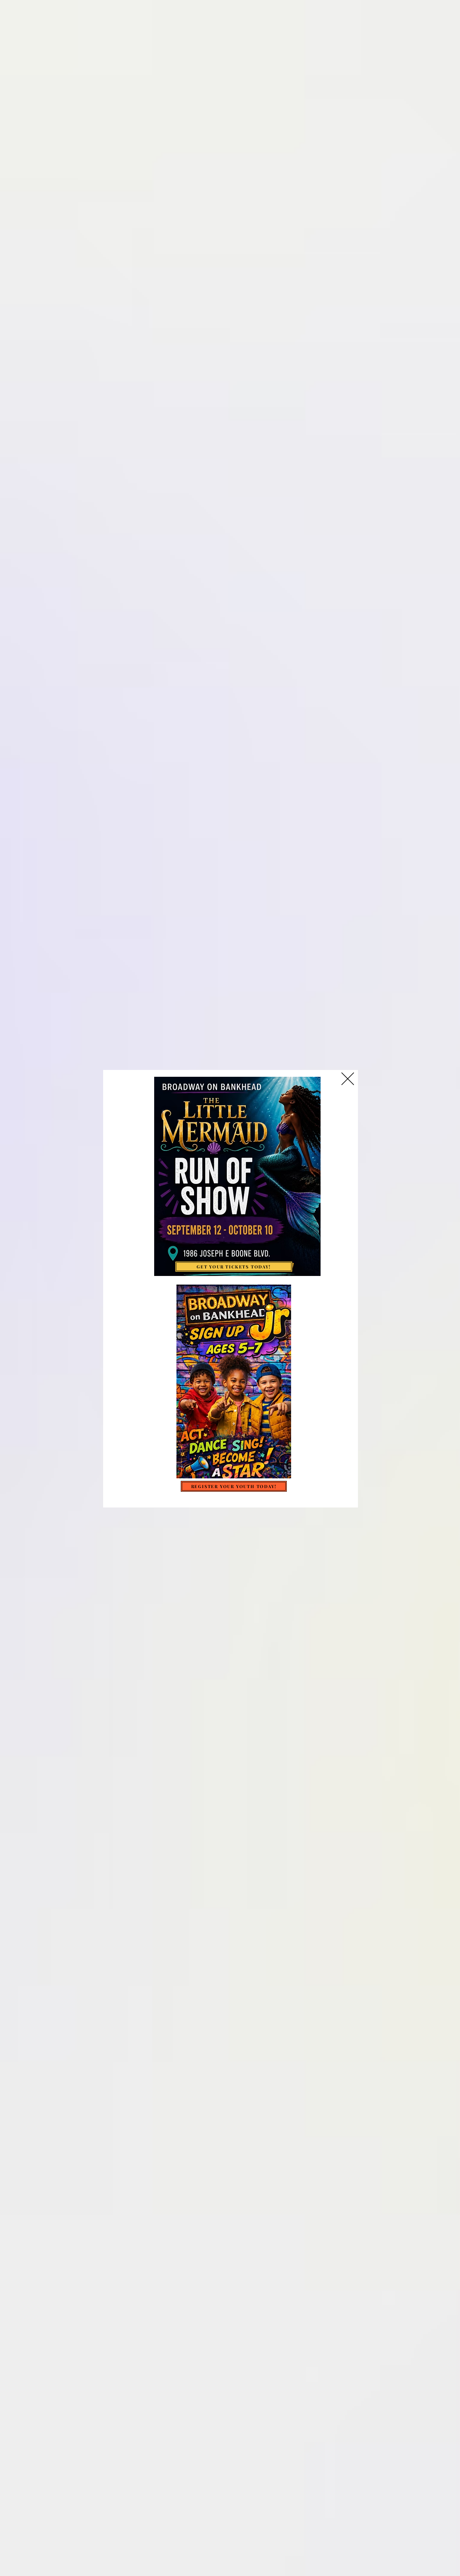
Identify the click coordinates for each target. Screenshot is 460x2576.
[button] (348, 1079)
